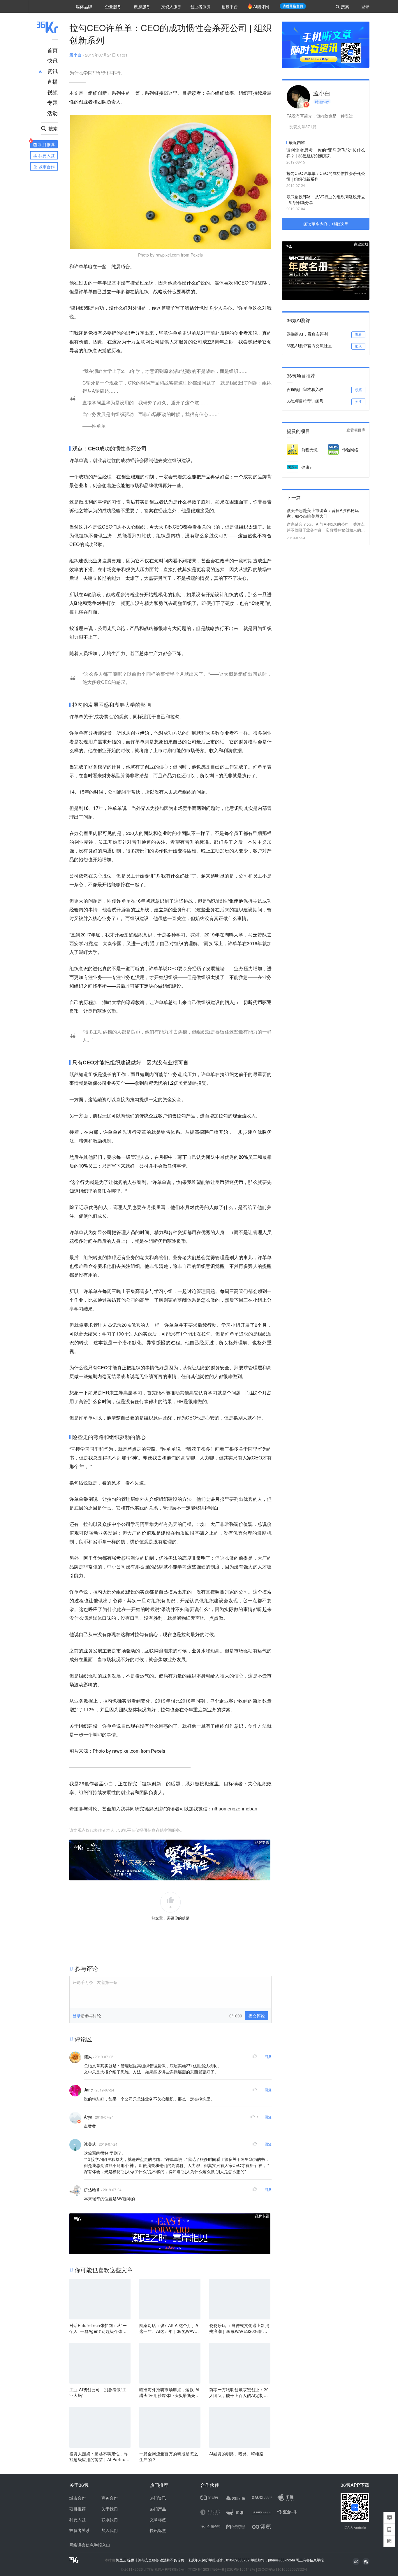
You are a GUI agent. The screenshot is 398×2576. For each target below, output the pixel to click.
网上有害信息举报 (310, 2560)
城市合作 (78, 2498)
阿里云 (122, 2560)
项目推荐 (78, 2509)
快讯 (52, 60)
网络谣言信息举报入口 (90, 2545)
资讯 (52, 71)
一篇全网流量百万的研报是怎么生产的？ (169, 2456)
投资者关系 (80, 2530)
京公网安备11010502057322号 (283, 2569)
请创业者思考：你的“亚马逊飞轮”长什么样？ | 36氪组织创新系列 (326, 153)
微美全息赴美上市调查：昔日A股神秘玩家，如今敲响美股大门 (323, 513)
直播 (52, 81)
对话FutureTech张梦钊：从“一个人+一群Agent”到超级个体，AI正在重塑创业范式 (99, 2328)
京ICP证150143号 (241, 2569)
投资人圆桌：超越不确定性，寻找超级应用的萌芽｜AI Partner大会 (99, 2456)
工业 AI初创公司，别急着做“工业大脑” (98, 2392)
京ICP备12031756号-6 (206, 2569)
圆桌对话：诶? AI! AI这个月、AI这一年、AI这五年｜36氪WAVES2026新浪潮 (170, 2328)
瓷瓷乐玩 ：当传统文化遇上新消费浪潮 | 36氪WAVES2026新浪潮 (239, 2328)
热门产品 (158, 2509)
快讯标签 (158, 2530)
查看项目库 (356, 430)
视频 (52, 92)
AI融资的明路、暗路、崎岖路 (236, 2454)
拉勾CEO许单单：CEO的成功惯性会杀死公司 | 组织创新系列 (326, 176)
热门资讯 (158, 2498)
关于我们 (110, 2509)
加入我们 (110, 2530)
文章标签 (158, 2519)
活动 (52, 113)
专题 (52, 102)
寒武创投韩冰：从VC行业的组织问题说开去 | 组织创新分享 (326, 199)
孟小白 (75, 55)
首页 (52, 50)
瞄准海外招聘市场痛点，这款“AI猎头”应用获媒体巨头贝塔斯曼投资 (169, 2392)
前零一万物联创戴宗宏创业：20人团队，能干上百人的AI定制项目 (239, 2392)
